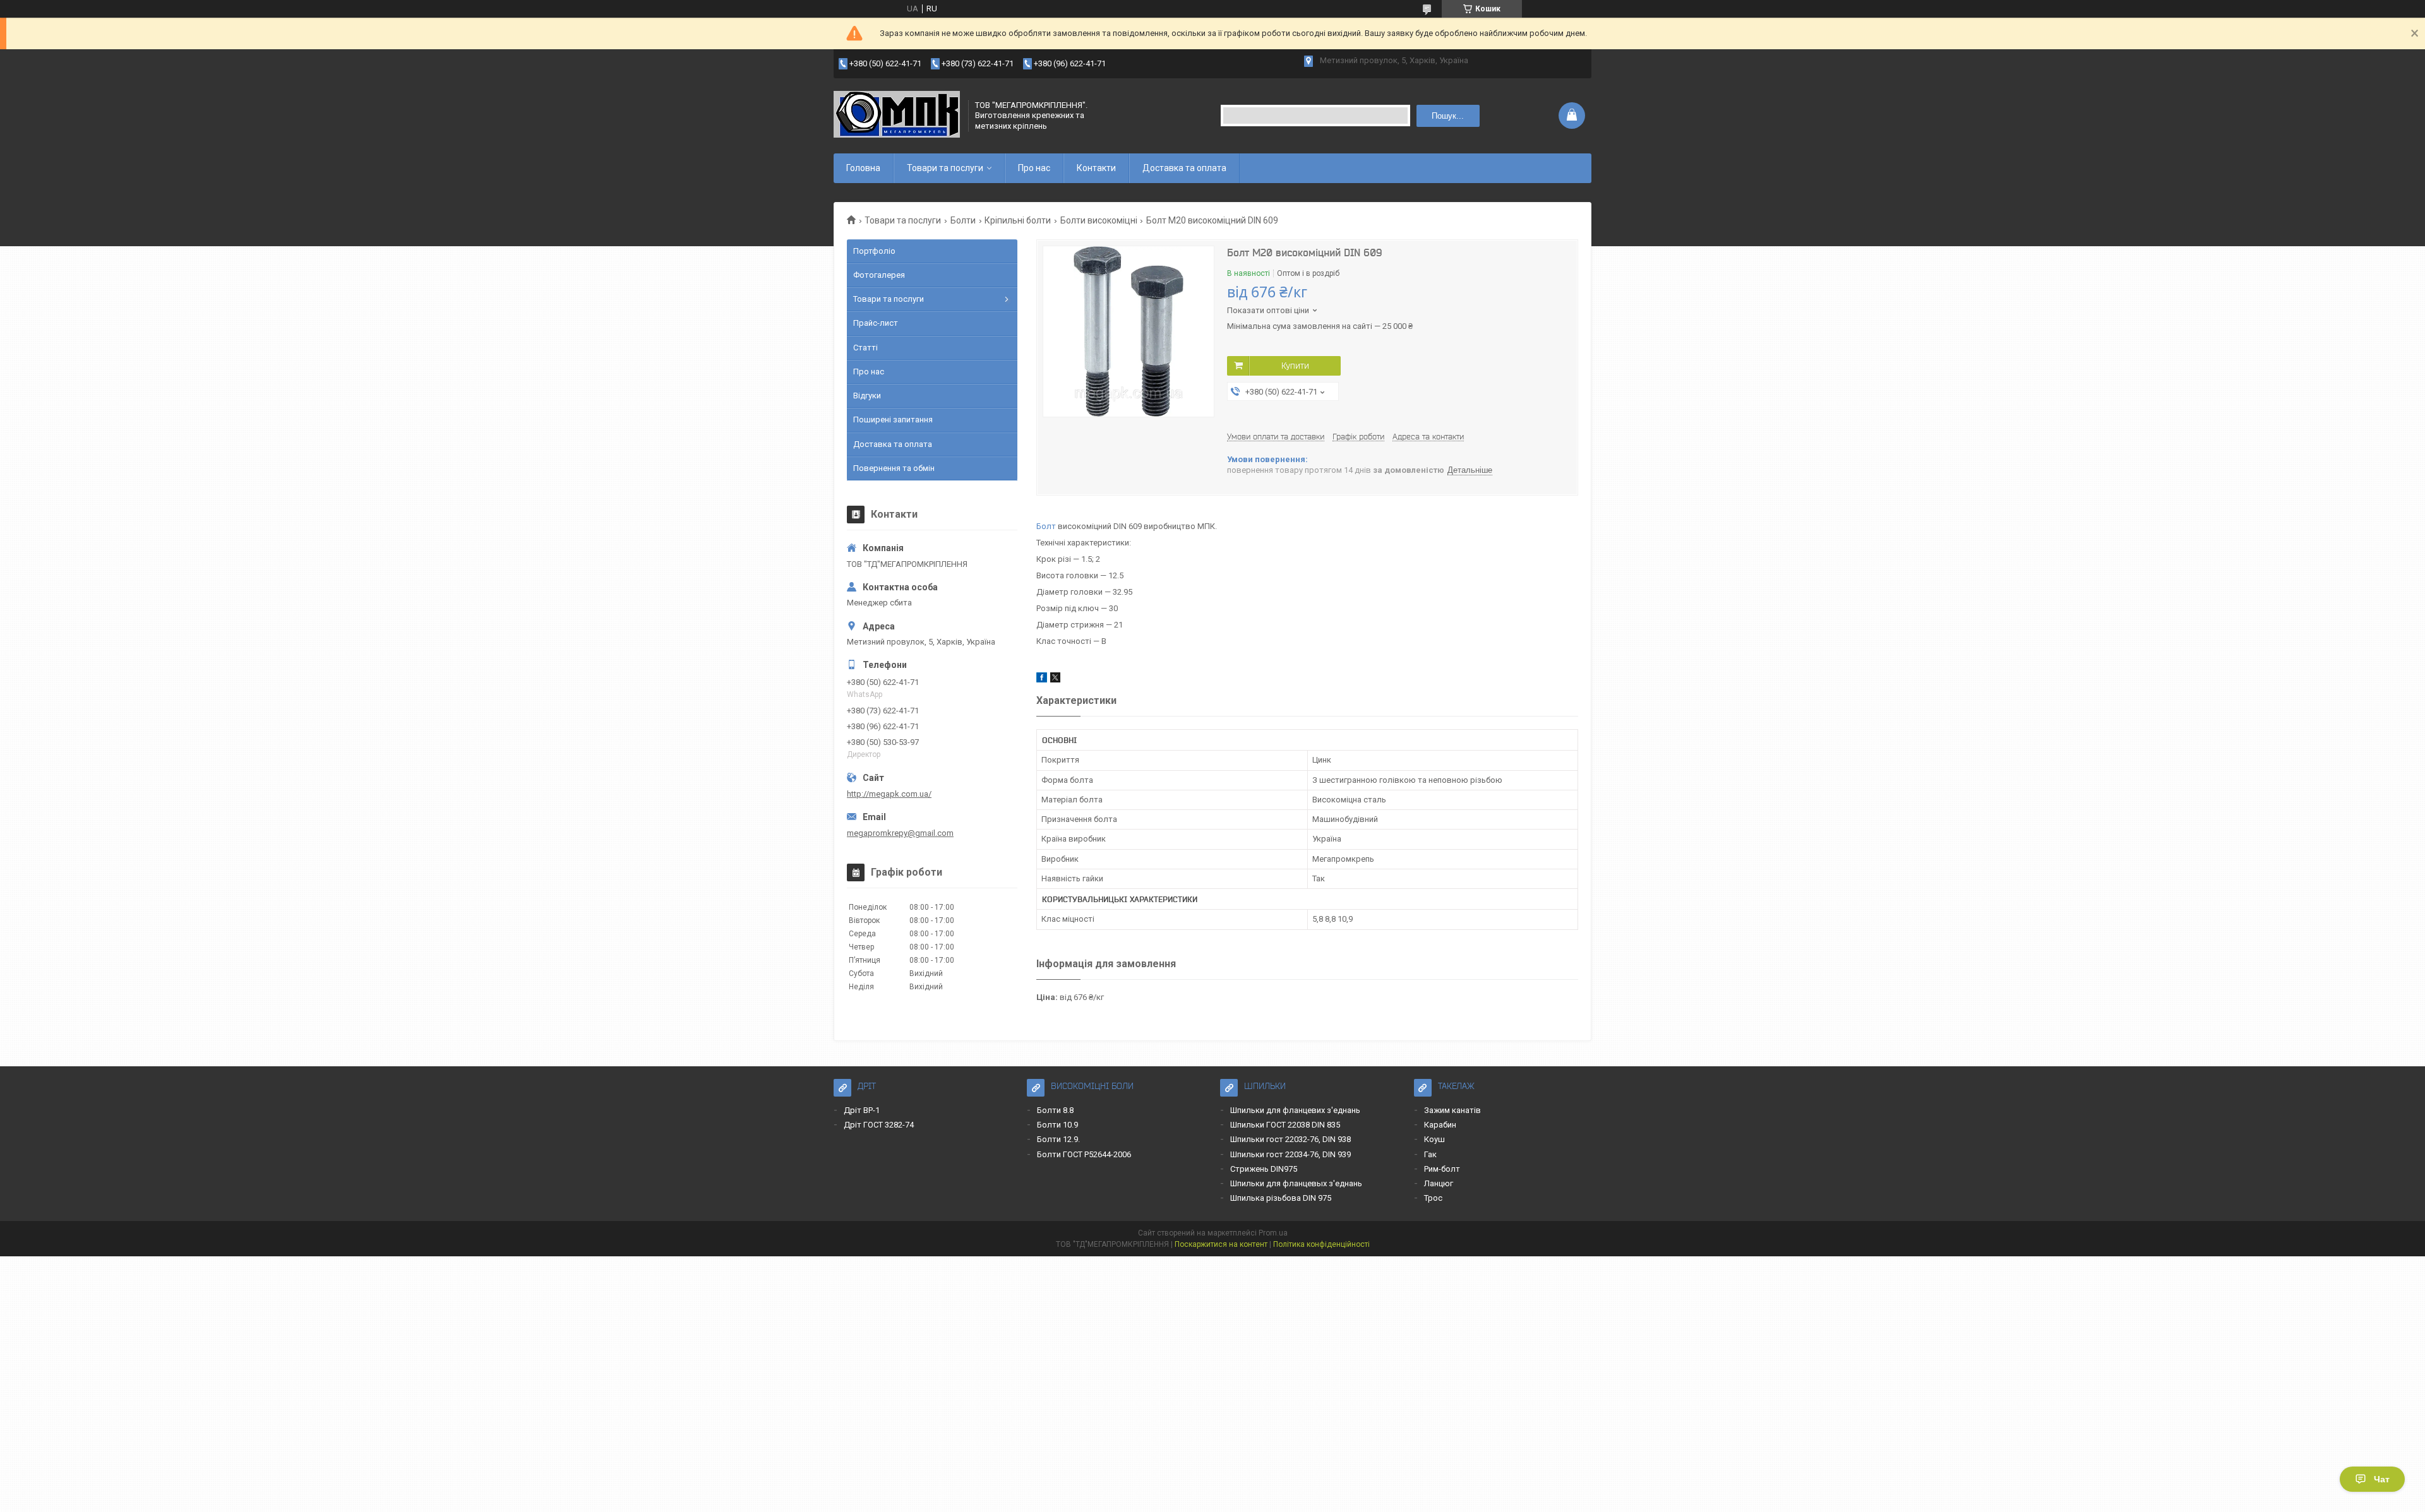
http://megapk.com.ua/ (889, 794)
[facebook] (1042, 680)
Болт (1046, 526)
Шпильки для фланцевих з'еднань (1295, 1110)
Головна (863, 168)
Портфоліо (874, 251)
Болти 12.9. (1058, 1139)
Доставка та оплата (1184, 168)
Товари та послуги (945, 168)
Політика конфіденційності (1321, 1244)
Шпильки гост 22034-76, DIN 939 (1290, 1154)
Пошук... (1448, 116)
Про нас (1034, 168)
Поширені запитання (893, 420)
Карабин (1440, 1125)
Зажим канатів (1452, 1110)
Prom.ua (1273, 1233)
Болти (963, 220)
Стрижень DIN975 (1264, 1169)
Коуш (1434, 1139)
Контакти (1096, 168)
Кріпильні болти (1018, 220)
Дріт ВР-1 (862, 1110)
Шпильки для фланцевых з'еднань (1296, 1183)
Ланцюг (1439, 1183)
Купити (1295, 366)
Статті (865, 348)
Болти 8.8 (1055, 1110)
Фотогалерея (879, 275)
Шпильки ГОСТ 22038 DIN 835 (1285, 1125)
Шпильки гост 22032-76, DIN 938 (1290, 1139)
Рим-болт (1442, 1169)
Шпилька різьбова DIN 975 (1281, 1198)
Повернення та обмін (894, 468)
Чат (2382, 1479)
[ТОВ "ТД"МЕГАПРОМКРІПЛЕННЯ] (897, 116)
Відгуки (867, 396)
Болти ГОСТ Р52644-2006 (1084, 1154)
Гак (1430, 1154)
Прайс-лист (876, 323)
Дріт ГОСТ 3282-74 (879, 1125)
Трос (1433, 1198)
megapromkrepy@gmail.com (900, 833)
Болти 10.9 (1057, 1125)
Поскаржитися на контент (1221, 1244)
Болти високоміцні (1099, 220)
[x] (1055, 680)
